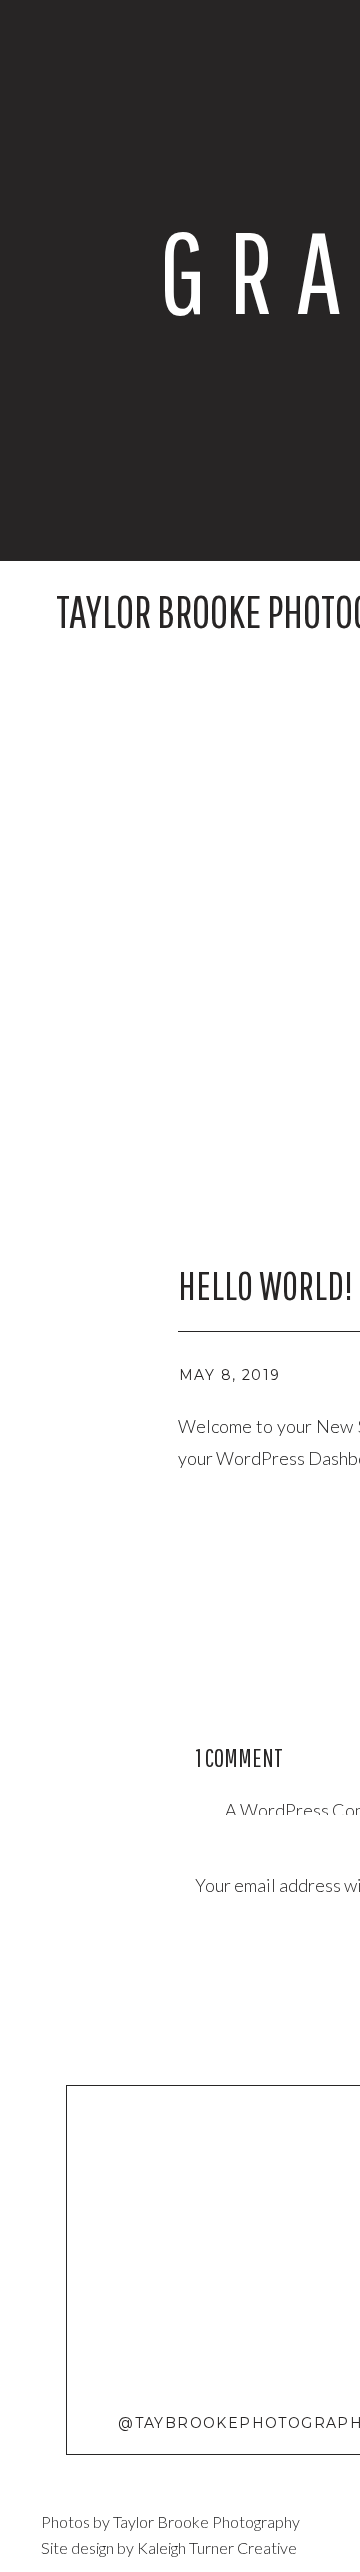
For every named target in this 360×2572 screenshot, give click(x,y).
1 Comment (239, 1757)
